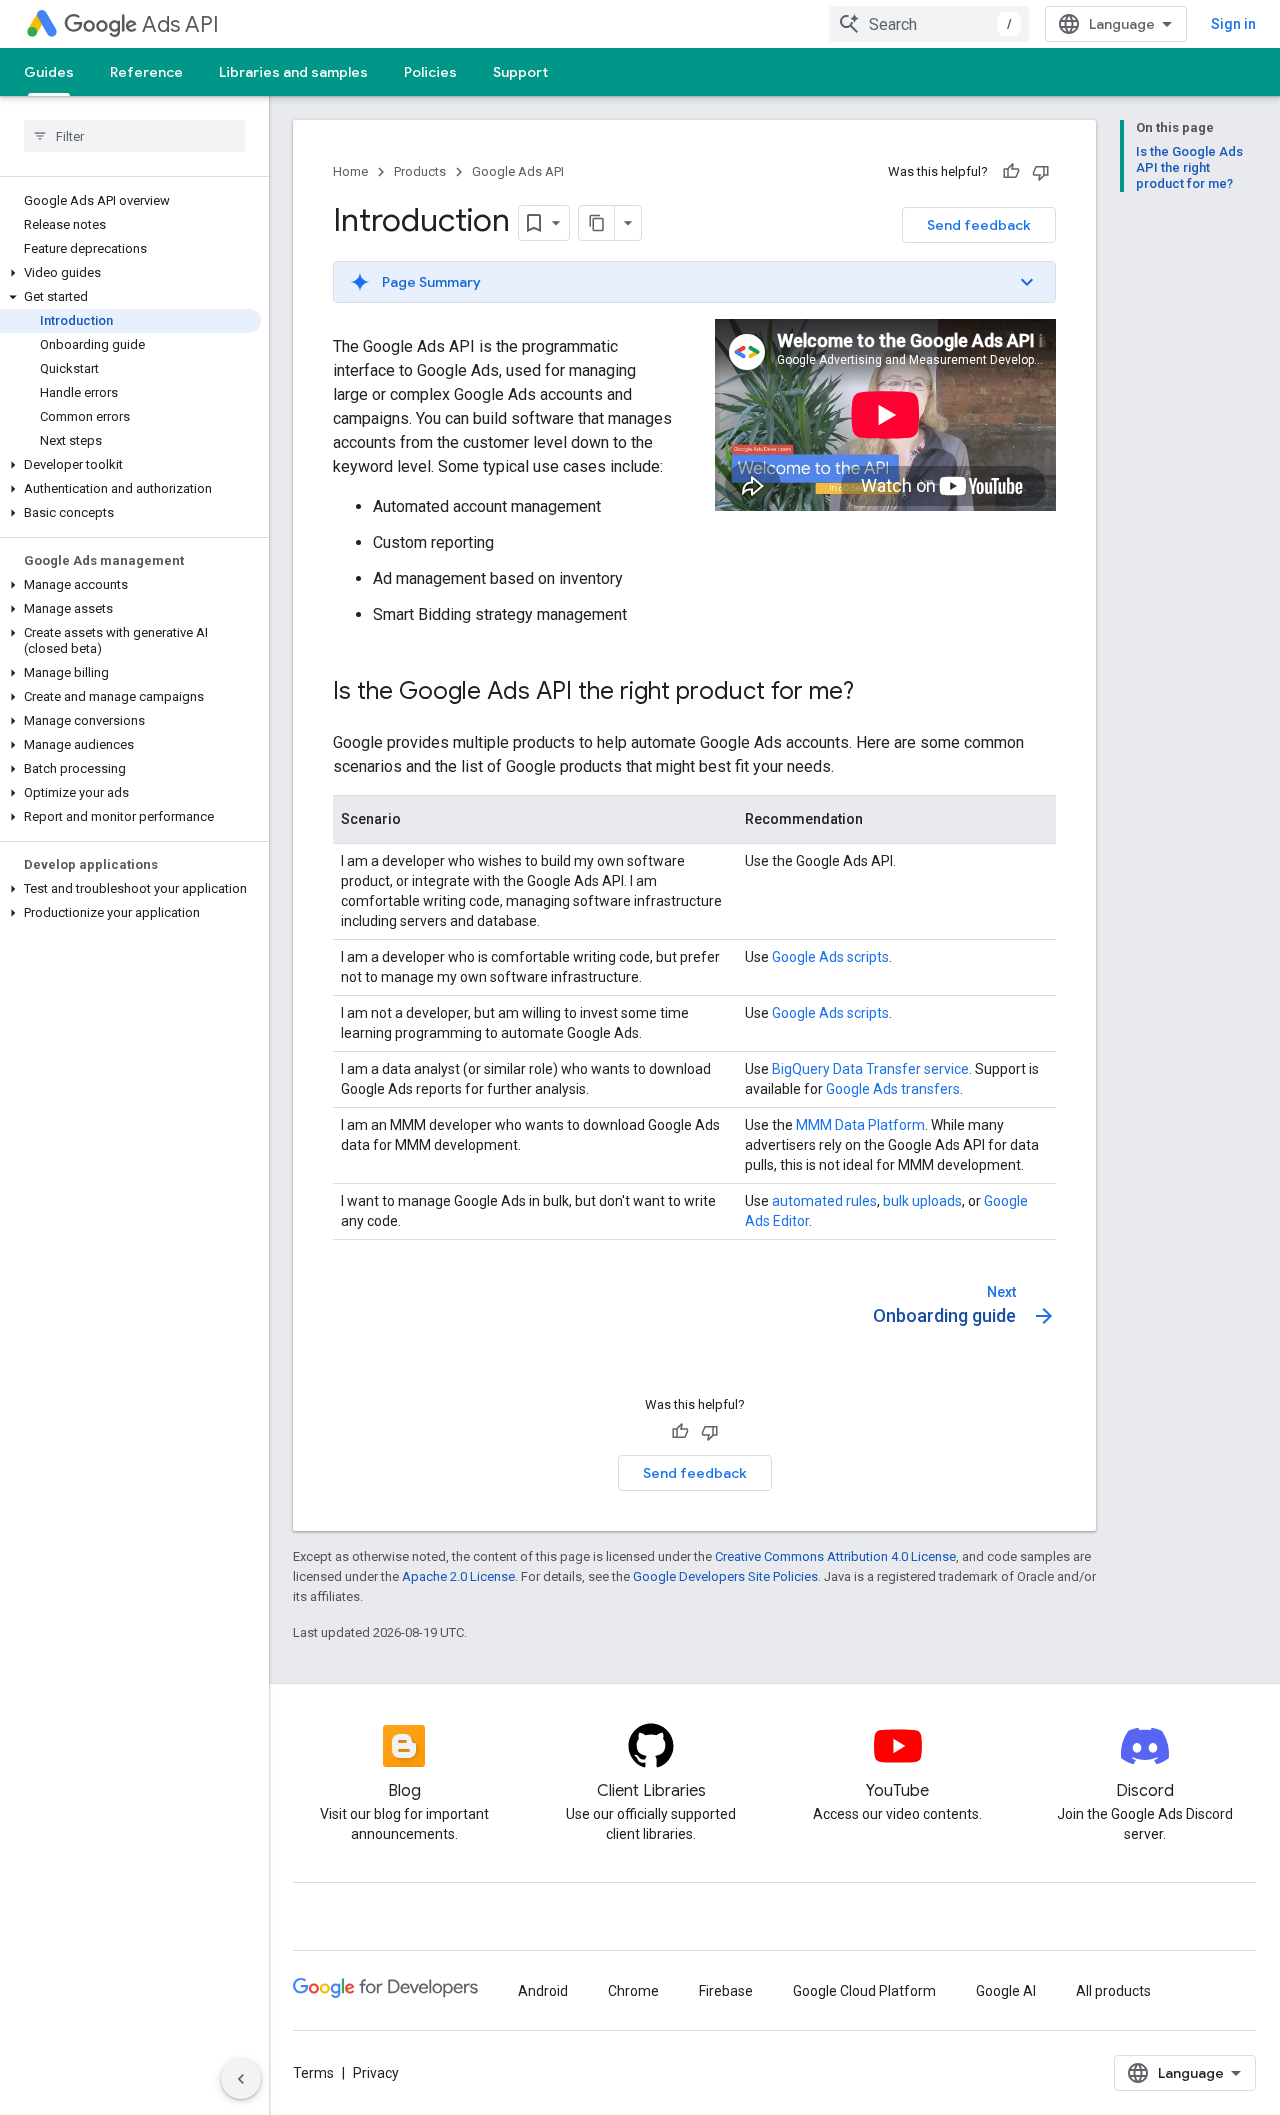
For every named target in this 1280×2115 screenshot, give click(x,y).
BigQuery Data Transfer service (870, 1069)
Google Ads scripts (830, 957)
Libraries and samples (293, 72)
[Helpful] (1011, 172)
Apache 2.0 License (458, 1576)
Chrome (633, 1991)
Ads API (180, 24)
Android (543, 1991)
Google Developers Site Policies (725, 1576)
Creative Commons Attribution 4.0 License (835, 1556)
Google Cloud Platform (864, 1991)
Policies (430, 72)
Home (350, 171)
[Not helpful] (1041, 172)
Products (420, 171)
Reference (146, 72)
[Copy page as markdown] (597, 223)
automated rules (824, 1201)
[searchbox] (134, 136)
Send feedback (979, 225)
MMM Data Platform (860, 1125)
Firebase (726, 1991)
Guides (49, 72)
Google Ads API (518, 171)
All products (1113, 1991)
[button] (130, 273)
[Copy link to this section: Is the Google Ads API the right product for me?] (874, 693)
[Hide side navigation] (241, 2079)
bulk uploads (922, 1201)
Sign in (1233, 24)
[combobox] (929, 24)
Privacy (376, 2073)
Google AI (1006, 1991)
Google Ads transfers (893, 1089)
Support (520, 72)
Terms (313, 2073)
